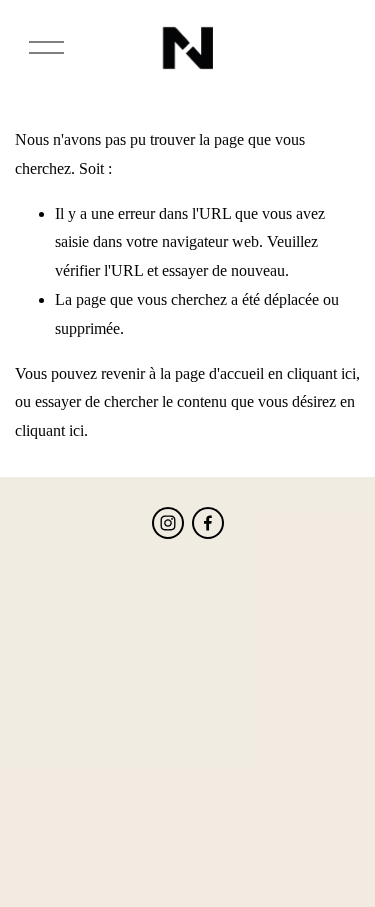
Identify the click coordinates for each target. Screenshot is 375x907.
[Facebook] (208, 523)
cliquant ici (321, 373)
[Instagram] (168, 523)
